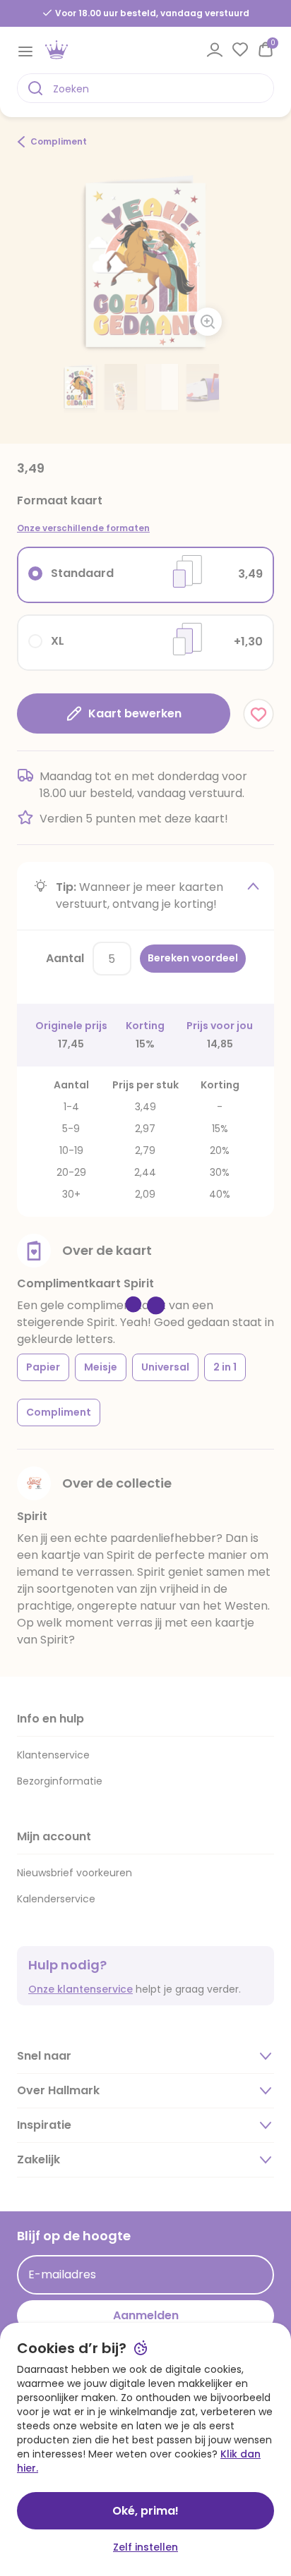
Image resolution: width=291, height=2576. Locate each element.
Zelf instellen (145, 2547)
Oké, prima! (145, 2511)
